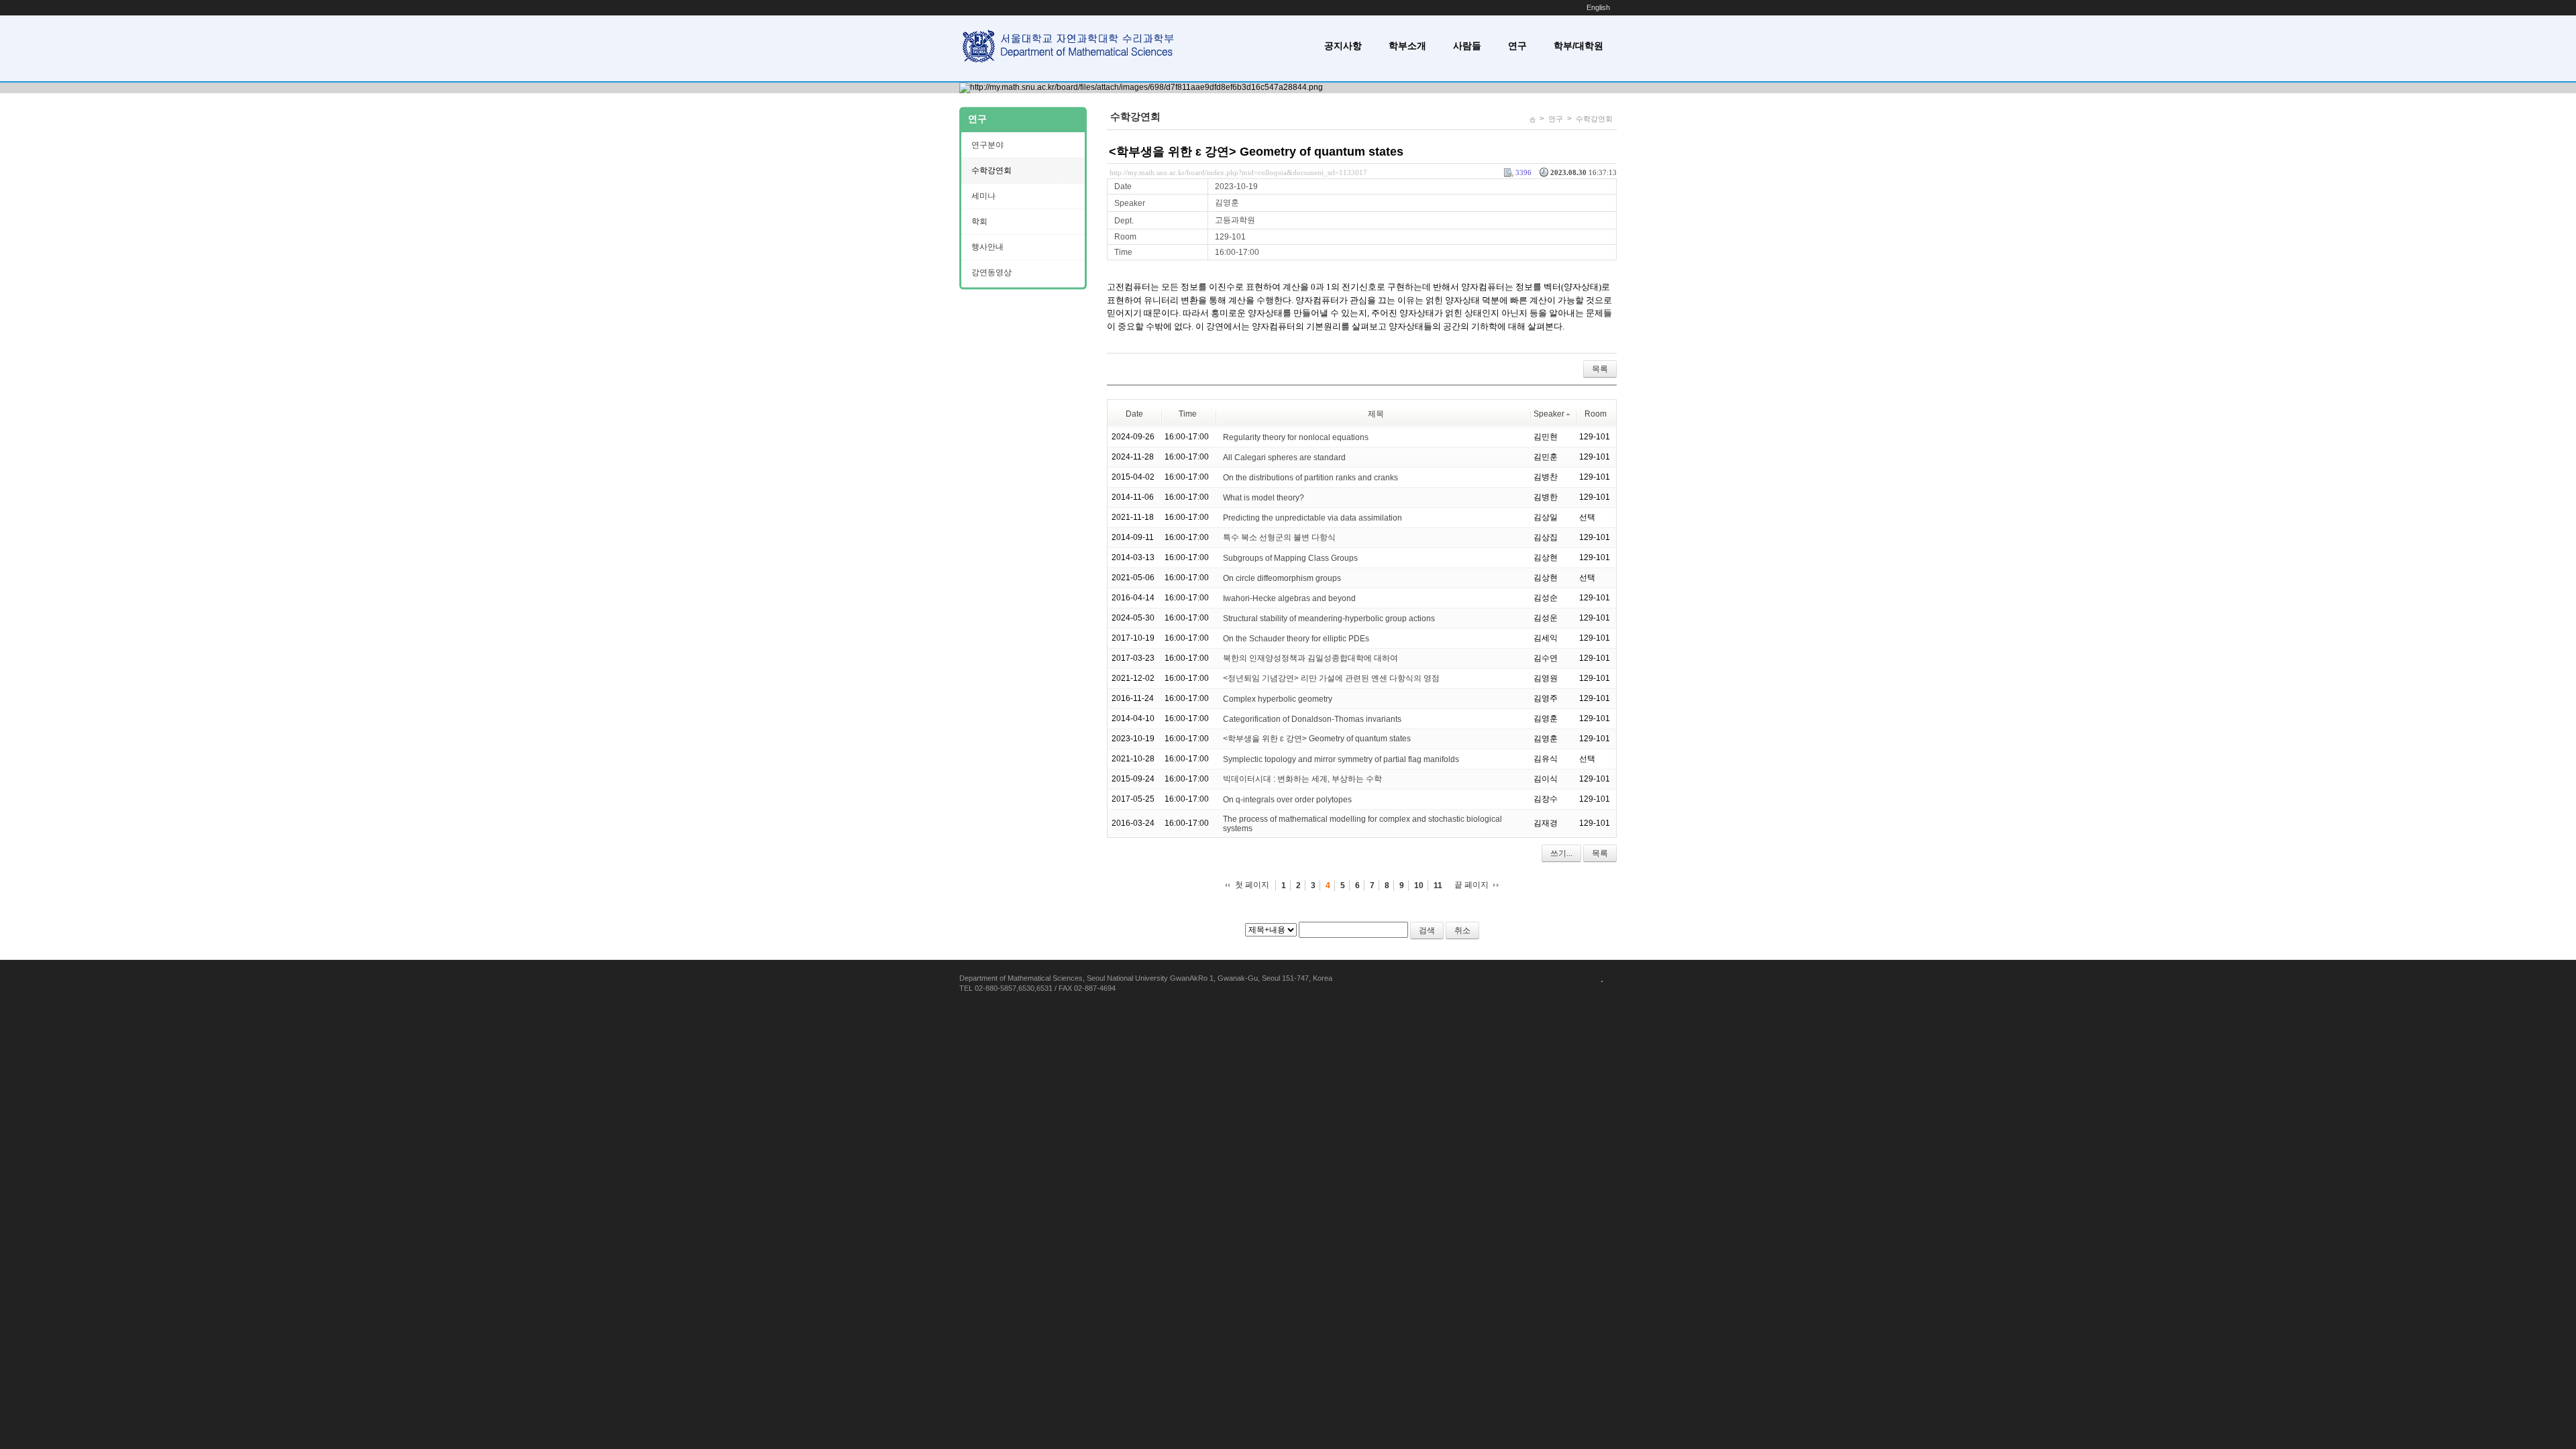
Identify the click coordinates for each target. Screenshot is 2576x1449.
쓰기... (1561, 853)
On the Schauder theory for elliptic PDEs (1296, 638)
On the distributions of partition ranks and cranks (1310, 477)
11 (1438, 885)
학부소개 (1407, 46)
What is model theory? (1264, 497)
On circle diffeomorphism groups (1282, 578)
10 (1419, 885)
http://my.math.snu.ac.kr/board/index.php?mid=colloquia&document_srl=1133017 (1238, 172)
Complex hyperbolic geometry (1278, 698)
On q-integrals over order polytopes (1287, 799)
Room (1596, 414)
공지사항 (1343, 46)
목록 (1600, 369)
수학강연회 (1594, 119)
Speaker (1549, 414)
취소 (1462, 930)
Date (1134, 414)
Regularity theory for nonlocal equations (1296, 437)
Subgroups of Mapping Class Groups (1290, 557)
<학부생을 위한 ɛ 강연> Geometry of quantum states (1256, 152)
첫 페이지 (1252, 885)
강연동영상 (991, 272)
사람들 (1467, 46)
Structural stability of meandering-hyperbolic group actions (1329, 618)
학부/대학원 (1578, 46)
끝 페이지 (1471, 885)
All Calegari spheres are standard (1284, 457)
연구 (1517, 46)
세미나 (983, 196)
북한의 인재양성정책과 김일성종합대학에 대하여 (1310, 658)
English (1598, 7)
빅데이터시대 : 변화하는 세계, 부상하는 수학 (1302, 779)
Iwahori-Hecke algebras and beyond (1289, 598)
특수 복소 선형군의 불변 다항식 (1279, 537)
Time (1188, 414)
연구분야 (987, 145)
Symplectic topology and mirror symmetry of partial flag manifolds (1341, 759)
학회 (979, 221)
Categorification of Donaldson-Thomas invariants (1312, 718)
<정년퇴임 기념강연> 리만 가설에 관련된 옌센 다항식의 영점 (1331, 678)
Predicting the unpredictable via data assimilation (1312, 517)
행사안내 (987, 247)
